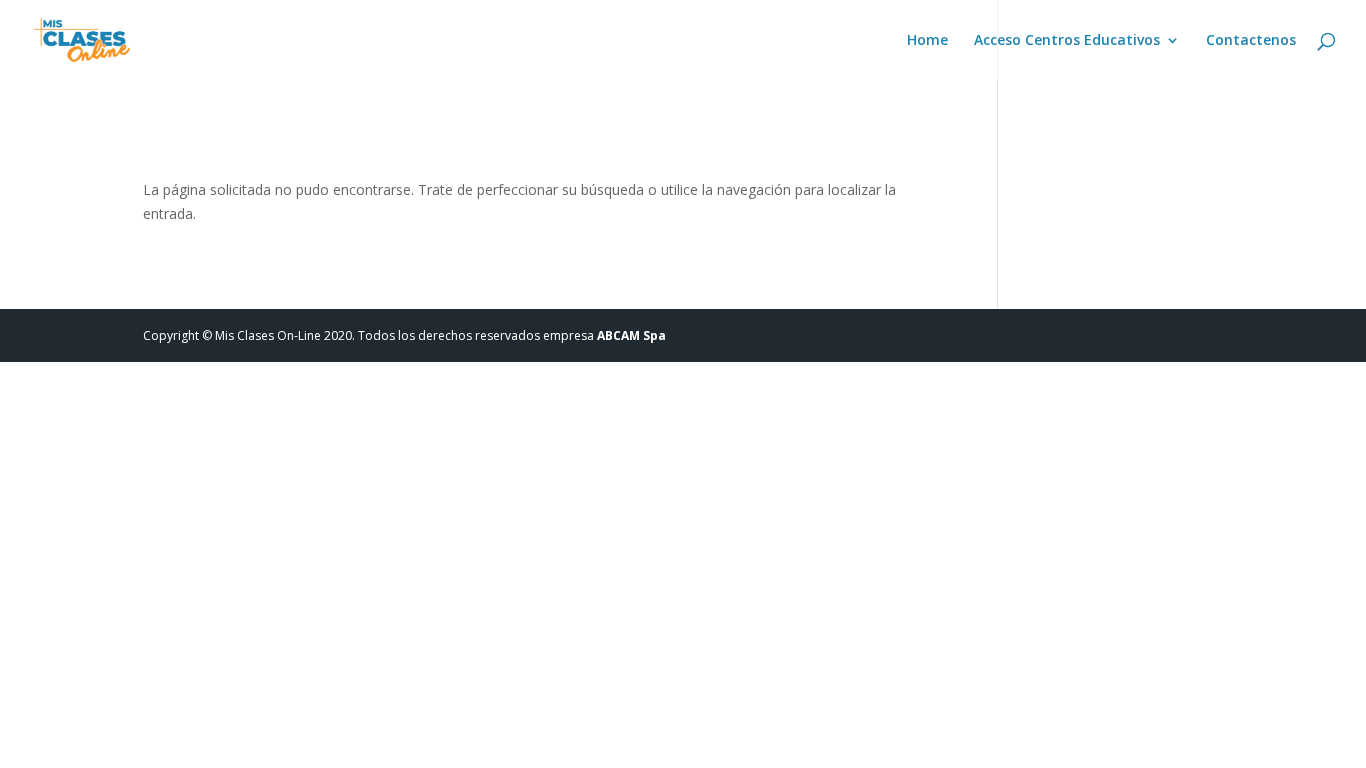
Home (927, 41)
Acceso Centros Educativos (1067, 41)
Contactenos (1251, 41)
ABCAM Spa (631, 335)
